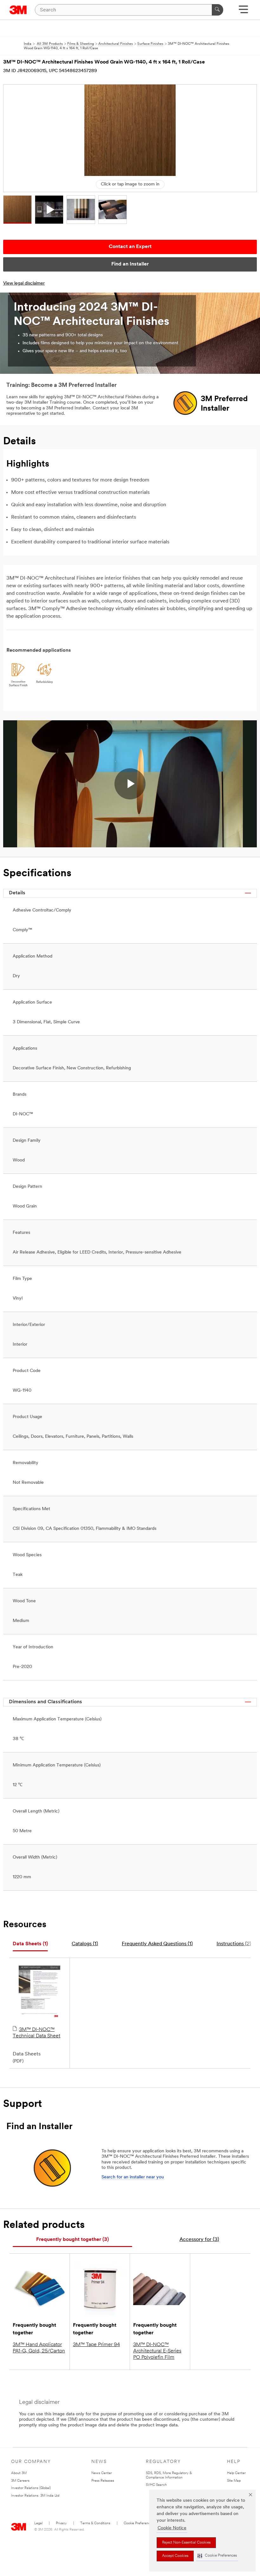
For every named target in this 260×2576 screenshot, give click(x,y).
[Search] (218, 10)
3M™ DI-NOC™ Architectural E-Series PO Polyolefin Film (157, 2351)
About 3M (19, 2473)
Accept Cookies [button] (175, 2556)
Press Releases (103, 2481)
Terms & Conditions (95, 2523)
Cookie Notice (172, 2528)
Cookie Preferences (139, 2523)
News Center (102, 2473)
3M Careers (20, 2481)
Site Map (234, 2481)
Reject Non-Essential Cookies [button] (186, 2543)
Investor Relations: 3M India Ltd (35, 2496)
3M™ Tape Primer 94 (96, 2345)
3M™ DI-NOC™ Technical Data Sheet (36, 2033)
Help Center (236, 2473)
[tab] (30, 1944)
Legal (38, 2523)
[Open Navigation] (243, 12)
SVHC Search (156, 2485)
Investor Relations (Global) (31, 2488)
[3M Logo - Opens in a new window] (18, 10)
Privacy (61, 2523)
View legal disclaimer (24, 283)
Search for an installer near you (133, 2177)
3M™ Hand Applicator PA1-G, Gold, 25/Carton (39, 2348)
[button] (217, 2556)
